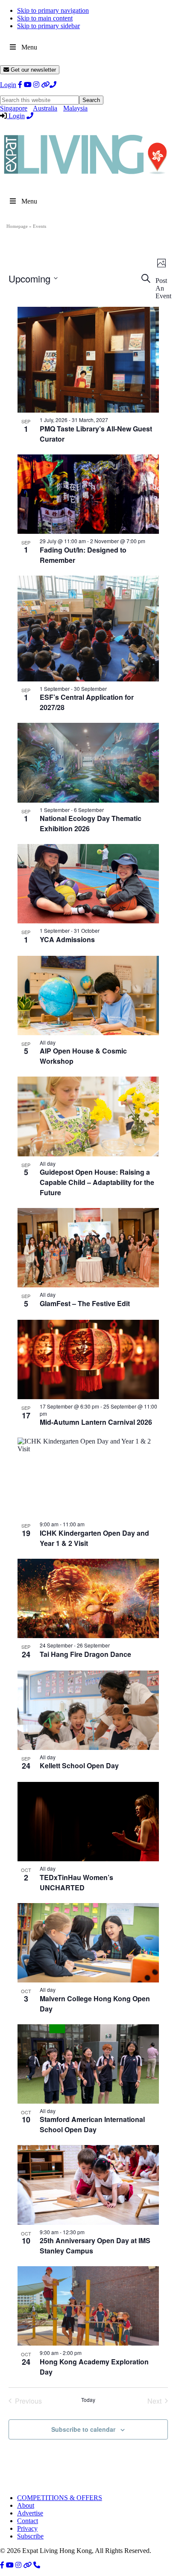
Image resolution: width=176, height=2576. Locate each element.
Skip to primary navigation (53, 10)
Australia (45, 108)
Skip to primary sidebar (48, 26)
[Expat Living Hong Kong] (85, 178)
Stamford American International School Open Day (92, 2124)
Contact (28, 2521)
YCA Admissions (67, 939)
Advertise (30, 2513)
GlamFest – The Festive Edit (85, 1303)
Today (88, 2400)
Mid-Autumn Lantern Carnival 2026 (96, 1422)
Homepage (17, 226)
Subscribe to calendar (83, 2429)
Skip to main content (45, 18)
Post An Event (163, 288)
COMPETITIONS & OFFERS (60, 2498)
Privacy (27, 2528)
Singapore (14, 108)
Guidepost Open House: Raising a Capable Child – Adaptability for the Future (97, 1182)
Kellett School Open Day (79, 1765)
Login (8, 85)
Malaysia (75, 108)
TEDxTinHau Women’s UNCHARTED (76, 1882)
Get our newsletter (32, 70)
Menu (29, 47)
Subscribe (30, 2536)
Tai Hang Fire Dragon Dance (85, 1654)
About (26, 2505)
